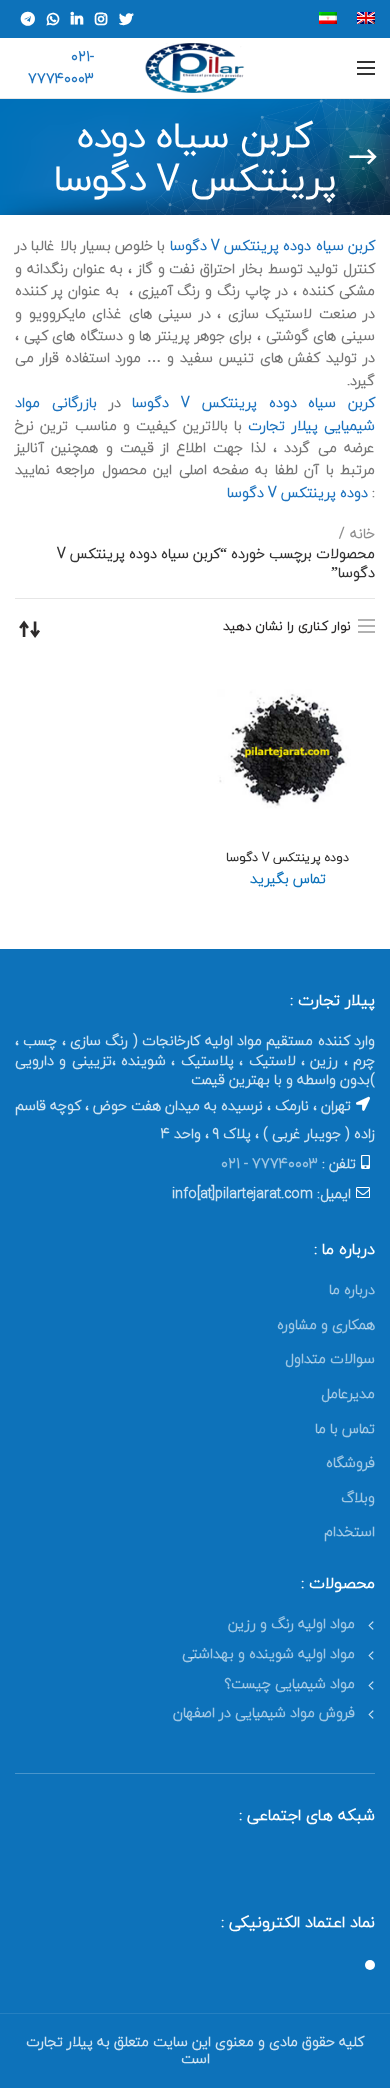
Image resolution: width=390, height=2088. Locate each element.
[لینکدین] (77, 19)
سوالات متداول (330, 1358)
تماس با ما (345, 1428)
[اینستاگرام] (101, 19)
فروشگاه (350, 1462)
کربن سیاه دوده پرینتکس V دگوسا (272, 245)
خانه (362, 534)
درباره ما (352, 1289)
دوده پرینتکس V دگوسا (287, 858)
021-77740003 (61, 67)
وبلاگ (358, 1497)
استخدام (349, 1531)
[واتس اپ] (53, 19)
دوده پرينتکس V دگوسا (297, 492)
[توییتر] (126, 19)
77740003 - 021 (269, 1163)
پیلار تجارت (282, 425)
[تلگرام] (28, 19)
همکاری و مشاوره (326, 1324)
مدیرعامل (348, 1393)
